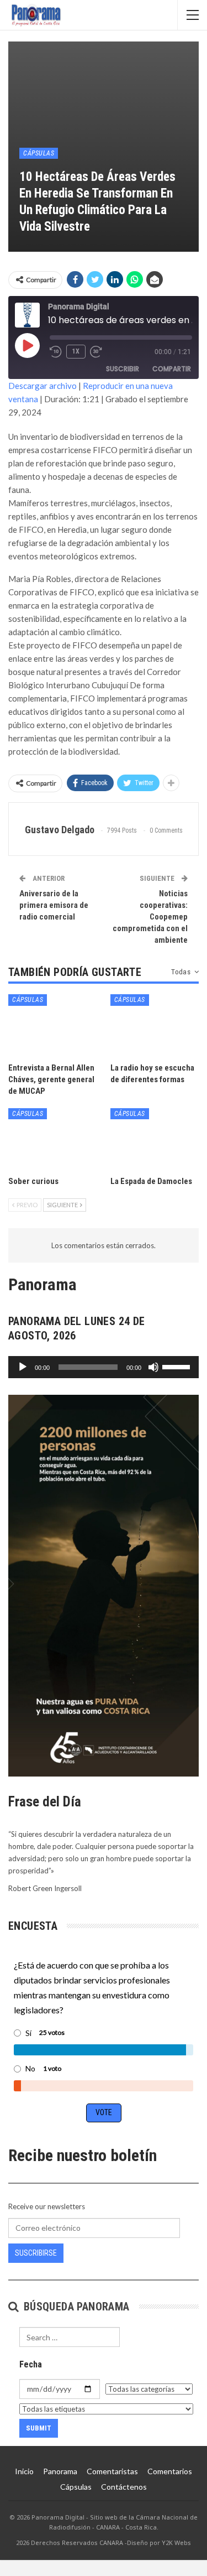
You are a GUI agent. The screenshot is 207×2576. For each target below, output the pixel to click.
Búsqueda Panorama (75, 2307)
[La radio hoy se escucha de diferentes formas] (155, 1025)
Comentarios (170, 2471)
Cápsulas (39, 153)
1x (76, 351)
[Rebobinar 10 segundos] (56, 352)
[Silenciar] (153, 1367)
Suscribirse (36, 2253)
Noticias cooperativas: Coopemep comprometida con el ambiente (150, 917)
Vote (104, 2112)
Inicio (24, 2471)
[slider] (178, 1366)
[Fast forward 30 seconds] (97, 352)
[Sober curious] (53, 1139)
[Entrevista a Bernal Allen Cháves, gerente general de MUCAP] (53, 1025)
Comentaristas (112, 2471)
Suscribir (123, 369)
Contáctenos (124, 2487)
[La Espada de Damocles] (155, 1139)
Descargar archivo (43, 386)
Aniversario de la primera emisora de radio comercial (54, 905)
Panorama (60, 2471)
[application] (104, 1367)
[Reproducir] (23, 1367)
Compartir (172, 369)
